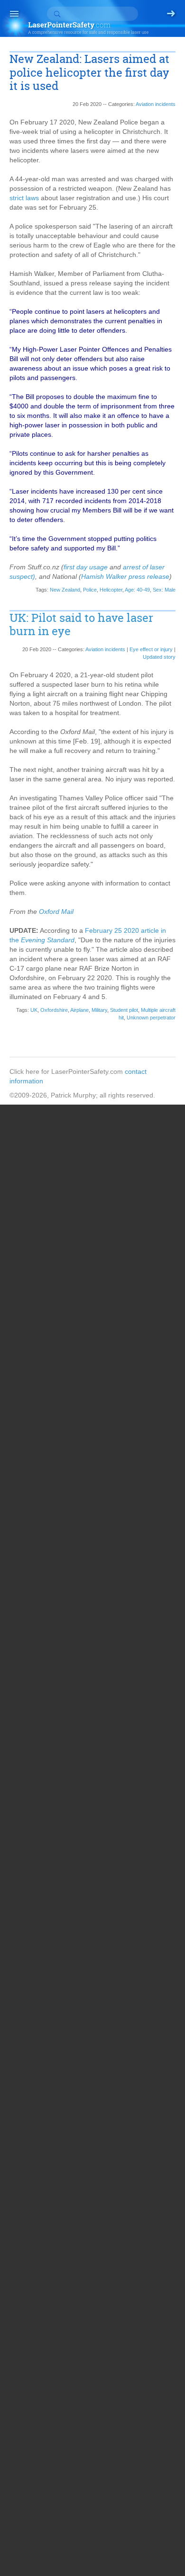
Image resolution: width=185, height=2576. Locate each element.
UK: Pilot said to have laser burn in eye (81, 625)
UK (34, 1010)
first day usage (86, 567)
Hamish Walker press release (125, 576)
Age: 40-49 (137, 590)
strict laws (24, 198)
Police (90, 590)
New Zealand (65, 590)
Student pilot (124, 1010)
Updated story (159, 657)
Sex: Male (164, 590)
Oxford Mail (56, 912)
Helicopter (111, 590)
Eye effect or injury (151, 649)
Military (99, 1010)
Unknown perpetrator (151, 1018)
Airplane (79, 1010)
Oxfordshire (54, 1010)
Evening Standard (48, 940)
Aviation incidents (156, 104)
